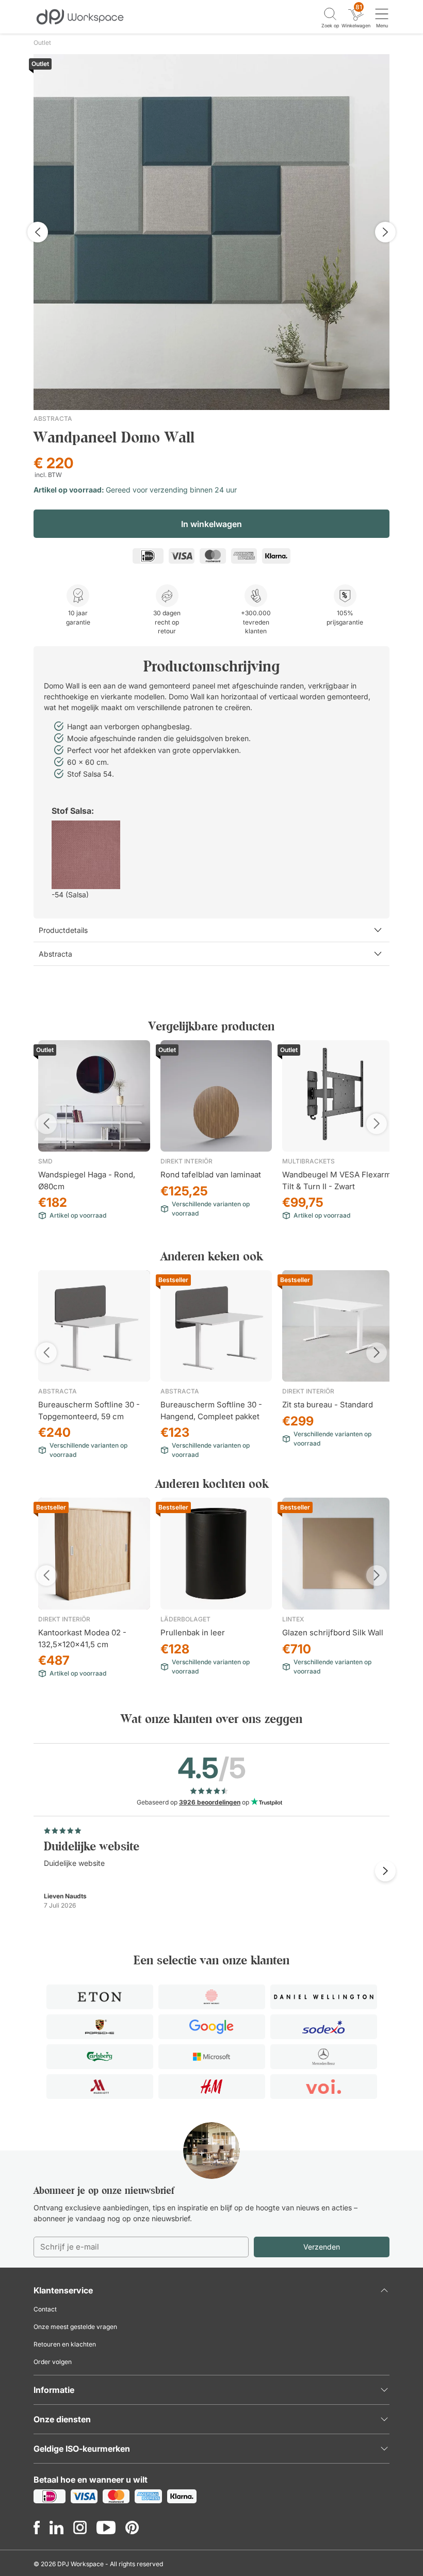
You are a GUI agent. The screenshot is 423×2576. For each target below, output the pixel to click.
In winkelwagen (211, 524)
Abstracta (53, 419)
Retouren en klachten (65, 2344)
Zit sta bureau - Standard (328, 1405)
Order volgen (53, 2362)
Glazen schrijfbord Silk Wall (333, 1632)
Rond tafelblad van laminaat (211, 1175)
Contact (45, 2309)
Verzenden (322, 2247)
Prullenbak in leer (193, 1632)
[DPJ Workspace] (80, 16)
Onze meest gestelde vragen (75, 2327)
